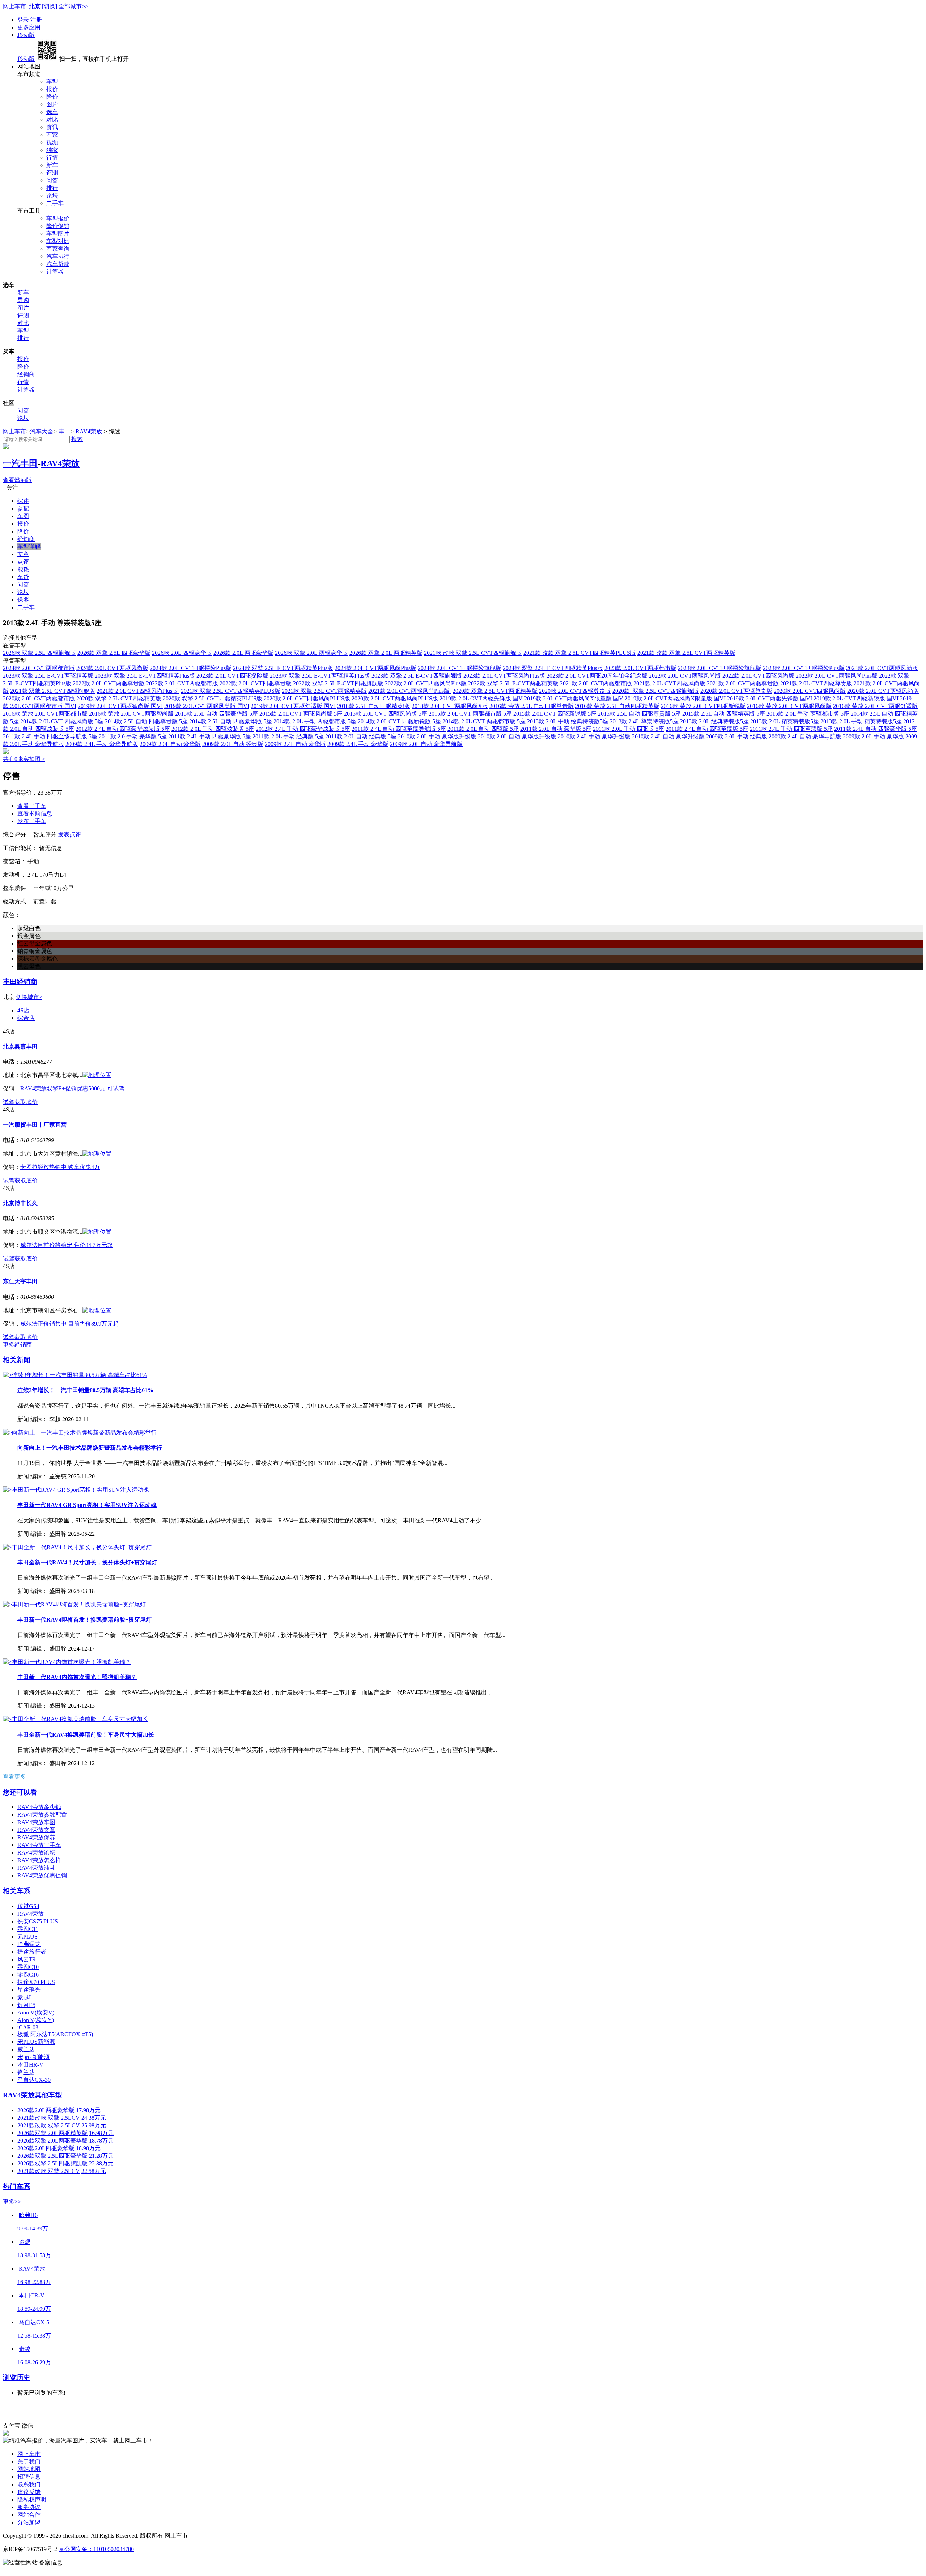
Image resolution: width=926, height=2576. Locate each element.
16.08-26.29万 (34, 2362)
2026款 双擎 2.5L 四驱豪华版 (114, 653)
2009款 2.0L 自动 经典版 (233, 744)
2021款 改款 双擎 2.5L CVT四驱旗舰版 (473, 653)
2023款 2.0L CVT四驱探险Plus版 (804, 668)
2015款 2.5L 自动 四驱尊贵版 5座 (639, 714)
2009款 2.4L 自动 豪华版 (295, 744)
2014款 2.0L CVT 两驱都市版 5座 (484, 721)
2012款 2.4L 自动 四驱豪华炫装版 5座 (123, 729)
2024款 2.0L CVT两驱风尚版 (112, 668)
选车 (52, 112)
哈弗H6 (28, 2215)
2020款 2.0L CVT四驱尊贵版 (575, 691)
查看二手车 (32, 806)
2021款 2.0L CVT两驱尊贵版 (743, 683)
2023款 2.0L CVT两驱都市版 (640, 668)
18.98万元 (88, 2148)
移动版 (26, 35)
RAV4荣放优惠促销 (42, 1875)
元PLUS (27, 1937)
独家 (52, 150)
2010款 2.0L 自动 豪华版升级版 (517, 736)
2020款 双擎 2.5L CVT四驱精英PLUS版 (213, 698)
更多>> (12, 2202)
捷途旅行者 (32, 1952)
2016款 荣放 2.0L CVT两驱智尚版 (131, 714)
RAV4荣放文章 (36, 1830)
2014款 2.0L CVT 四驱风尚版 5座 (62, 721)
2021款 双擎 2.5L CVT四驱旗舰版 (53, 691)
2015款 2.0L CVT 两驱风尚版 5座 (301, 714)
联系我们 (29, 2484)
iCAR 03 (28, 2027)
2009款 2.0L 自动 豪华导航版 (426, 744)
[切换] (50, 6)
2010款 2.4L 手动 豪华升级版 (594, 736)
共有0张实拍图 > (24, 759)
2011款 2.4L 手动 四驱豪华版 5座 (210, 736)
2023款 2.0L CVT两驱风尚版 (882, 668)
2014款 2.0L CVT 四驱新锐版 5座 (399, 721)
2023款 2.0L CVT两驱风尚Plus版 (504, 676)
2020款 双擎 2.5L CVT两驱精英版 (495, 691)
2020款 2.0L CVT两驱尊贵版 (736, 691)
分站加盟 (29, 2522)
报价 (52, 89)
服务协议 (29, 2507)
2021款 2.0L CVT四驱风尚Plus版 (138, 691)
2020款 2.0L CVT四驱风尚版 (810, 691)
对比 (52, 120)
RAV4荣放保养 (36, 1837)
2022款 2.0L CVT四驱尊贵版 (256, 683)
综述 (23, 501)
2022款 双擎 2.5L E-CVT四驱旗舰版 (338, 683)
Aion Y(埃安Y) (36, 2020)
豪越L (25, 1997)
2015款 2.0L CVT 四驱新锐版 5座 (555, 714)
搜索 (77, 439)
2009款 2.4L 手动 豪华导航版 (102, 744)
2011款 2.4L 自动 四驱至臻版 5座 (707, 729)
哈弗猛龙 (29, 1944)
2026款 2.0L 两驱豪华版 (243, 653)
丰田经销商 (20, 982)
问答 (52, 180)
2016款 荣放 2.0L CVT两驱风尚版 (789, 706)
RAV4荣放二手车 (39, 1845)
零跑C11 (28, 1929)
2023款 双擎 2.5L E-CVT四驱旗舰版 (417, 676)
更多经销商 (17, 1345)
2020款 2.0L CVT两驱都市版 (39, 698)
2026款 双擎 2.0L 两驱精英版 (386, 653)
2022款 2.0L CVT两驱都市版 (182, 683)
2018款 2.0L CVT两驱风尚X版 (450, 706)
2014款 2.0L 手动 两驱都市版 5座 (315, 721)
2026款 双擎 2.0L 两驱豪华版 (311, 653)
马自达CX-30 (34, 2080)
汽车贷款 (58, 264)
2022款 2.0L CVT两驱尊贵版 (109, 683)
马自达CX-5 (34, 2322)
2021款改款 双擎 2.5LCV (49, 2118)
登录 (24, 20)
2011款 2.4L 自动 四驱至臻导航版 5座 (399, 729)
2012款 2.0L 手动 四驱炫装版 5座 (213, 729)
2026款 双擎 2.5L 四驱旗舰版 (39, 653)
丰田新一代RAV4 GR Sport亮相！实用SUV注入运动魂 (87, 1505)
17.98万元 (88, 2110)
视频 (52, 142)
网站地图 (29, 2469)
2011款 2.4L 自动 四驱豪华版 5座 (876, 729)
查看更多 (14, 1777)
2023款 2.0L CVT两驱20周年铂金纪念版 (597, 676)
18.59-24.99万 (34, 2309)
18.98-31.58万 (34, 2255)
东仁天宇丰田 (20, 1281)
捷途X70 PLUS (36, 1982)
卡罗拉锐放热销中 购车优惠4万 (60, 1167)
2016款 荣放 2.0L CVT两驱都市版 (45, 714)
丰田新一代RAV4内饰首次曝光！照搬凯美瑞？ (77, 1677)
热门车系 (17, 2187)
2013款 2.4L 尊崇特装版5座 (644, 721)
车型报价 (58, 218)
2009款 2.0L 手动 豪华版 (873, 736)
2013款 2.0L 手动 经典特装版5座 (568, 721)
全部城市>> (73, 6)
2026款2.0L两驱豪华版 (46, 2110)
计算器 (55, 272)
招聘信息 (29, 2477)
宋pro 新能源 (33, 2057)
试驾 (9, 1102)
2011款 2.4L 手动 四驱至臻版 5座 (791, 729)
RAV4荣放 (89, 431)
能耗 (23, 569)
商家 (52, 135)
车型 (52, 82)
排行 (52, 188)
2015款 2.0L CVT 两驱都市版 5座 (470, 714)
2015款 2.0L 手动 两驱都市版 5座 (808, 714)
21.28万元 (101, 2156)
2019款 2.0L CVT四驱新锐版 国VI (856, 698)
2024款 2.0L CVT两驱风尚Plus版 (375, 668)
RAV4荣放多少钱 (39, 1807)
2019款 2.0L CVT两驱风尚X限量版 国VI (675, 698)
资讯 (52, 127)
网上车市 (14, 6)
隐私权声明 (32, 2499)
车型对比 (58, 241)
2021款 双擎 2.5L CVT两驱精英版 (324, 691)
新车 (52, 165)
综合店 (26, 1018)
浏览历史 (17, 2378)
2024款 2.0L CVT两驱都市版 (39, 668)
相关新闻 (17, 1360)
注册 (36, 20)
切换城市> (29, 997)
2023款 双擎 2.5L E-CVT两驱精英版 (48, 676)
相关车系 (17, 1891)
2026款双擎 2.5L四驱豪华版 (52, 2156)
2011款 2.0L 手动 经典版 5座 (288, 736)
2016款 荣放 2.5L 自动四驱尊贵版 (532, 706)
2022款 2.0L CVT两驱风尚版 (685, 676)
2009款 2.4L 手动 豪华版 (358, 744)
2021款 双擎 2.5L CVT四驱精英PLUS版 (231, 691)
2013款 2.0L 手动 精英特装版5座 (861, 721)
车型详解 (29, 546)
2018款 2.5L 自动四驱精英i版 (374, 706)
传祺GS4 (28, 1906)
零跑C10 (28, 1967)
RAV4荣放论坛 (36, 1853)
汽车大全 (42, 431)
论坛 (52, 196)
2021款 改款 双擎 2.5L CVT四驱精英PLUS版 (580, 653)
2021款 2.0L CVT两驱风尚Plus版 (410, 691)
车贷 (23, 577)
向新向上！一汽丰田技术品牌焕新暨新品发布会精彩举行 (90, 1448)
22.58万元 (94, 2171)
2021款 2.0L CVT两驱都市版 (596, 683)
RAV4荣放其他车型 (33, 2095)
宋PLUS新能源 (36, 2042)
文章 (23, 554)
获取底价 (26, 1102)
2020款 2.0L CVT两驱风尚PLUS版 (395, 698)
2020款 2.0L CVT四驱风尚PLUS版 (307, 698)
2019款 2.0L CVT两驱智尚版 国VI (120, 706)
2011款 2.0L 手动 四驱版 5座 (628, 729)
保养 (23, 600)
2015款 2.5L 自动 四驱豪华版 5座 (216, 714)
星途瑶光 (29, 1990)
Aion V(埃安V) (36, 2012)
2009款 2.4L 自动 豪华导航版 (805, 736)
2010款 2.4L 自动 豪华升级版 (668, 736)
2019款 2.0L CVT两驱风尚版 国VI (207, 706)
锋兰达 (26, 2072)
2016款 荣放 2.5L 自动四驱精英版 (617, 706)
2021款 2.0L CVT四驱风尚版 (669, 683)
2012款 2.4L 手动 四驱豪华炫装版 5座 (303, 729)
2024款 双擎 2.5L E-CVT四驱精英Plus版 (553, 668)
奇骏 (25, 2349)
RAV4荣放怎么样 (39, 1860)
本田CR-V (32, 2295)
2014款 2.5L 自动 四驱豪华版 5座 (231, 721)
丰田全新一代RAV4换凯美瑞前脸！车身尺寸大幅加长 (86, 1735)
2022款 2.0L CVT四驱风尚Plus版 (426, 683)
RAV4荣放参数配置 (42, 1815)
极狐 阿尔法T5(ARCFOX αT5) (55, 2034)
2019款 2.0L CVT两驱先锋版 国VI (770, 698)
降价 (52, 97)
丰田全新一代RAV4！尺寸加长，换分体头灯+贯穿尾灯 (87, 1562)
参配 (23, 509)
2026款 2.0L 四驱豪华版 (182, 653)
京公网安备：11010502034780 (96, 2549)
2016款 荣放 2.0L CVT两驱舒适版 (875, 706)
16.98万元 (101, 2133)
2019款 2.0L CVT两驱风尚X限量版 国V (574, 698)
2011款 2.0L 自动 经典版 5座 (361, 736)
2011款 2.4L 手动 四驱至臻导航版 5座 (50, 736)
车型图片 (58, 234)
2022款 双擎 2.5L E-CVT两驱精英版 (513, 683)
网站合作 (29, 2515)
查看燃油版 (17, 480)
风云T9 (26, 1959)
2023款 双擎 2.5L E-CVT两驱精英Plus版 (320, 676)
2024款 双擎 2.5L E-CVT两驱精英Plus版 (283, 668)
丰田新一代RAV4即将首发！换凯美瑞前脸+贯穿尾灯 (84, 1620)
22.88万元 (101, 2163)
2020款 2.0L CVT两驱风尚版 (883, 691)
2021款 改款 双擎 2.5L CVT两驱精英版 (686, 653)
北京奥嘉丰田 (20, 1046)
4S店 (23, 1010)
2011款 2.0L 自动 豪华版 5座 (556, 729)
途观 (25, 2242)
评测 (52, 173)
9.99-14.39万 (33, 2228)
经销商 (26, 374)
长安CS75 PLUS (38, 1921)
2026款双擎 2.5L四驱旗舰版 (52, 2163)
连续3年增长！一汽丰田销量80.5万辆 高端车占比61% (85, 1390)
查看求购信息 (35, 814)
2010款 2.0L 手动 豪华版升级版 (437, 736)
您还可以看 (20, 1792)
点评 (23, 562)
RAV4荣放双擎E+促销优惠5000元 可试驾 (72, 1088)
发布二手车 (32, 821)
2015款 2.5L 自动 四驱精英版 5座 (724, 714)
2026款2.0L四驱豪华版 (46, 2148)
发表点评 (69, 834)
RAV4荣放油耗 (36, 1868)
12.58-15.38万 (34, 2336)
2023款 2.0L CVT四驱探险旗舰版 (720, 668)
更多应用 (29, 27)
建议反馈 (29, 2492)
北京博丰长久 (20, 1203)
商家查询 (58, 249)
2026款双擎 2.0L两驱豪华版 (52, 2141)
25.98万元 (94, 2125)
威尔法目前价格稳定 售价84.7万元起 (67, 1245)
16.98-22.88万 (34, 2282)
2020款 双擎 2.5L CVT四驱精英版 (119, 698)
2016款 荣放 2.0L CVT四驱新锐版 (703, 706)
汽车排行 (58, 256)
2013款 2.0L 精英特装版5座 (785, 721)
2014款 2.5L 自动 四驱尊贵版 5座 (146, 721)
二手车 (55, 203)
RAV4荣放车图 (36, 1822)
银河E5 (26, 2005)
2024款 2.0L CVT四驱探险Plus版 (191, 668)
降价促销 (58, 226)
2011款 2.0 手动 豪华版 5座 (133, 736)
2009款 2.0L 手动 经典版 (737, 736)
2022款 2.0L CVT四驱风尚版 (758, 676)
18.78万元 (101, 2141)
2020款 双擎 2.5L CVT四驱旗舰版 (656, 691)
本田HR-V (30, 2065)
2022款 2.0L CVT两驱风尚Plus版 (837, 676)
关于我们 (29, 2461)
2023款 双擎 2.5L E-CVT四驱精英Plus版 (145, 676)
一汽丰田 (20, 463)
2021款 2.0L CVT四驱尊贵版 (816, 683)
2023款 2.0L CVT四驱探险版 (232, 676)
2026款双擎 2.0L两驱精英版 (52, 2133)
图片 (52, 104)
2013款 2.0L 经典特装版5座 (714, 721)
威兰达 (26, 2049)
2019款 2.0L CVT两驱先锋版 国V (481, 698)
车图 (23, 516)
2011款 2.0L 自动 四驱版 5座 (483, 729)
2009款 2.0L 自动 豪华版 (170, 744)
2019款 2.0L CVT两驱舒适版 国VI (293, 706)
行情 (52, 158)
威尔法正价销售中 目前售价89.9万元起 (69, 1324)
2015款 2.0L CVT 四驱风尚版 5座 (386, 714)
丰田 (64, 431)
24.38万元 (94, 2118)
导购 (23, 300)
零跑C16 (28, 1975)
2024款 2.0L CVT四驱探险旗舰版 (460, 668)
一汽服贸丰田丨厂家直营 (35, 1125)
